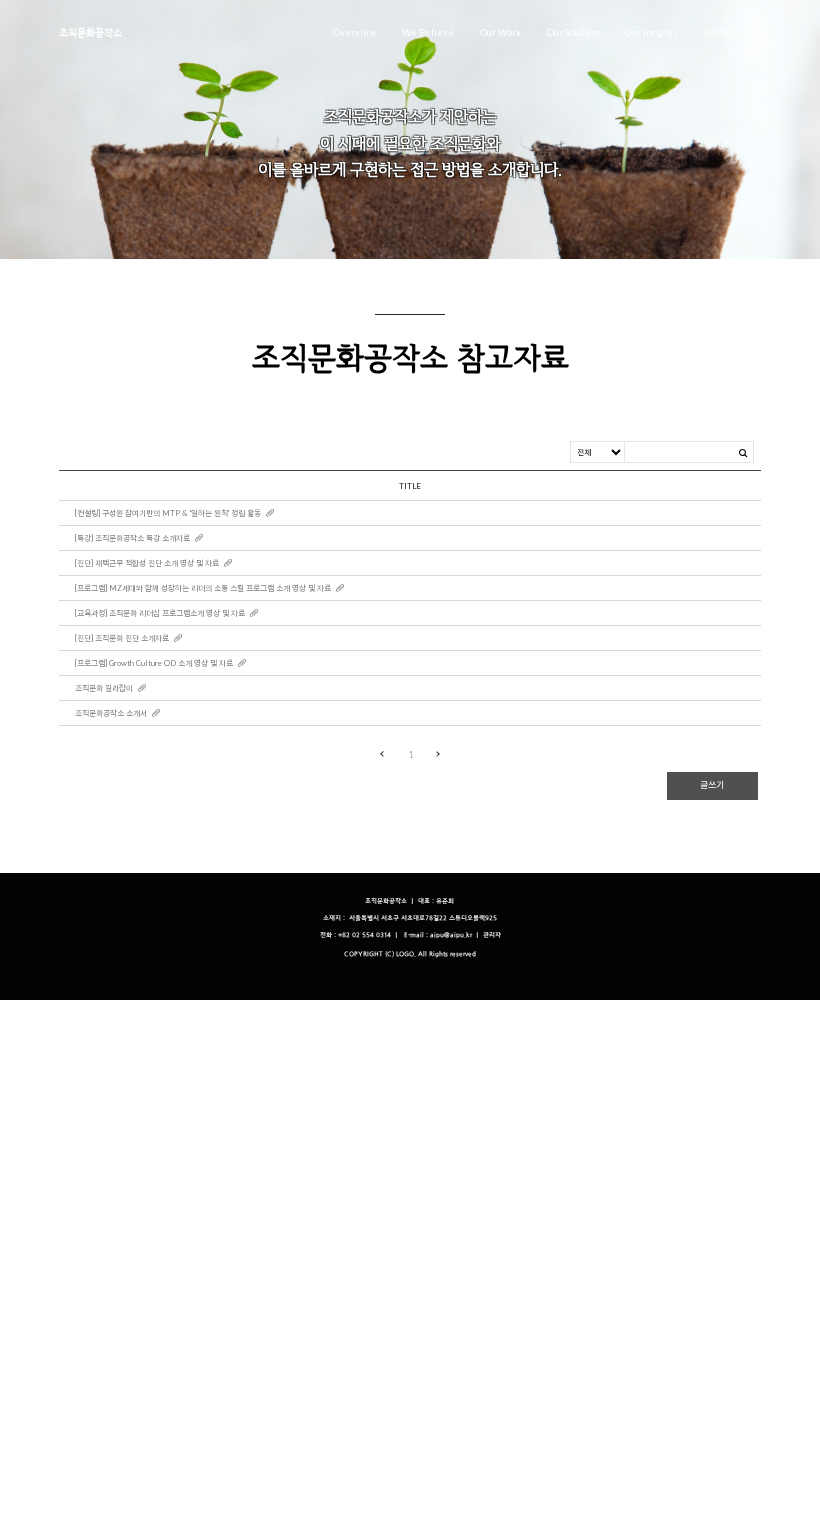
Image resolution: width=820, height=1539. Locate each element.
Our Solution (573, 32)
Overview (354, 32)
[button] (492, 935)
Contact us (726, 32)
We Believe (428, 32)
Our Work (500, 32)
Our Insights (651, 32)
